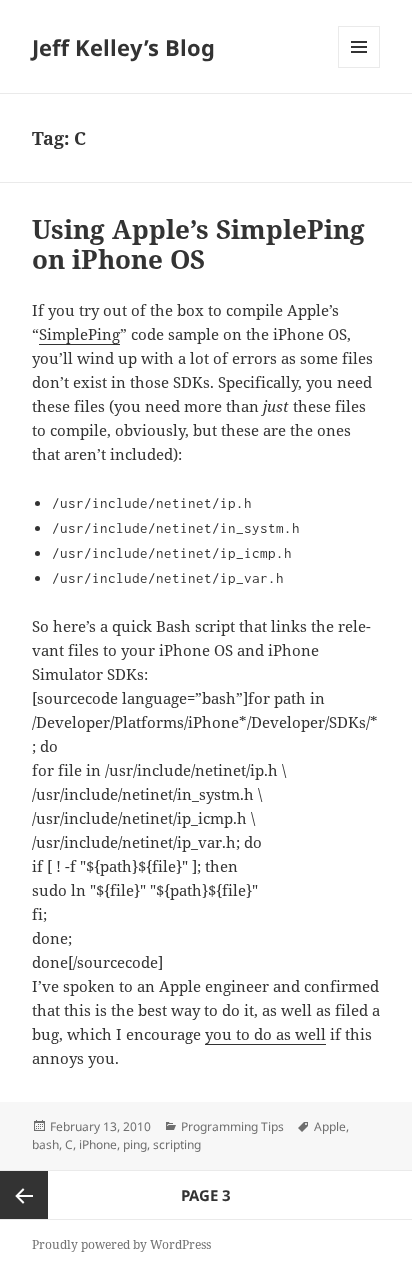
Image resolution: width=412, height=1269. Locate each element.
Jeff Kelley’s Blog (123, 47)
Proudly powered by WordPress (121, 1244)
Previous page (24, 1195)
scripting (177, 1144)
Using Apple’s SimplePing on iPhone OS (198, 244)
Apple (330, 1126)
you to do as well (265, 1034)
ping (135, 1144)
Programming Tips (232, 1126)
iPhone (98, 1144)
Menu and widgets (359, 67)
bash (45, 1144)
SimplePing (79, 334)
